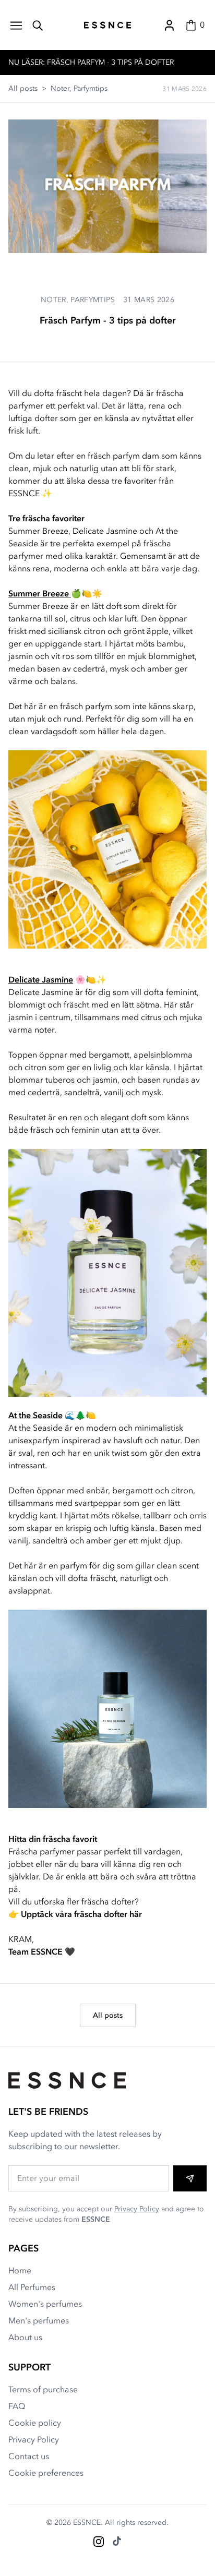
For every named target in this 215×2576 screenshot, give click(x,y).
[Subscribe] (190, 2178)
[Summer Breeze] (107, 849)
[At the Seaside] (107, 1709)
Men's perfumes (39, 2321)
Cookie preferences (46, 2473)
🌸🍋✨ (57, 980)
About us (25, 2338)
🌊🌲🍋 (52, 1416)
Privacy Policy (137, 2209)
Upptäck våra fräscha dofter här (81, 1914)
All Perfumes (32, 2287)
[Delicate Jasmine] (107, 1273)
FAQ (17, 2406)
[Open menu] (16, 25)
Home (20, 2271)
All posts (23, 88)
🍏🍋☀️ (55, 594)
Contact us (29, 2457)
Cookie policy (35, 2423)
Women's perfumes (45, 2304)
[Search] (38, 25)
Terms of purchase (43, 2390)
